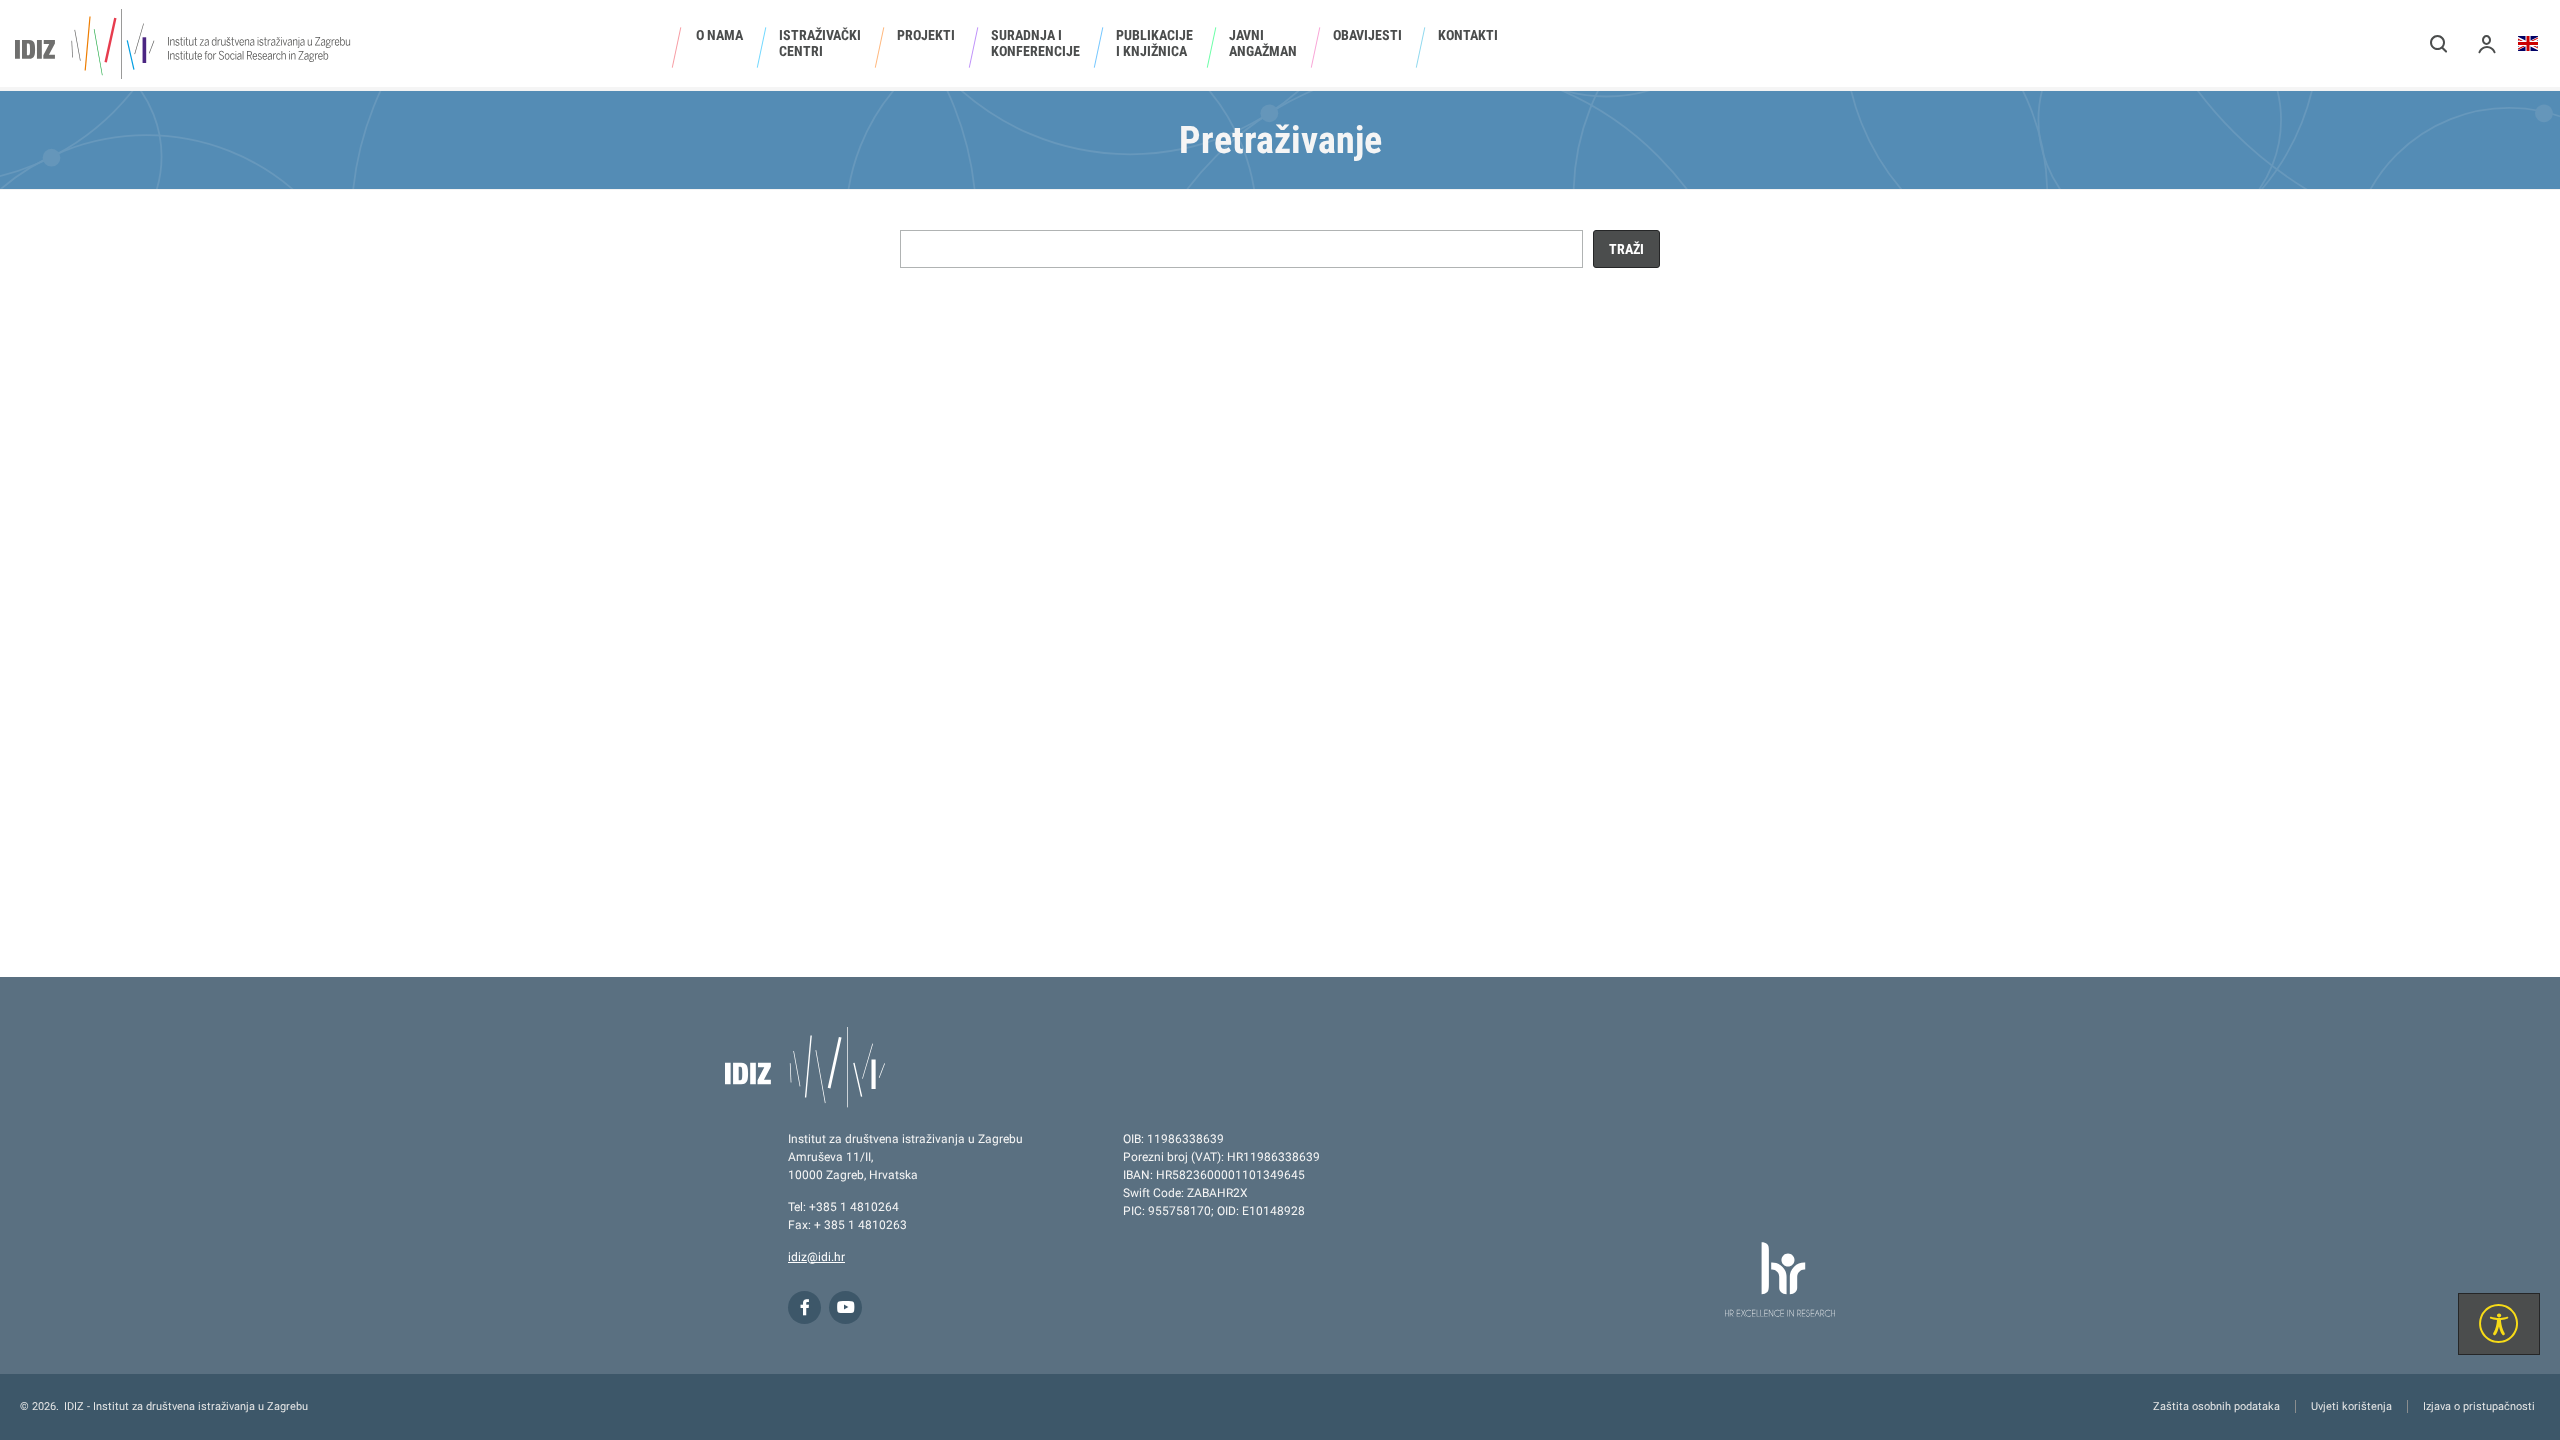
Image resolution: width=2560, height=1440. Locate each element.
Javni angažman (1263, 43)
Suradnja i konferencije (1035, 43)
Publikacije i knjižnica (1154, 43)
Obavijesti (1367, 35)
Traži (1626, 249)
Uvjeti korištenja (2351, 1406)
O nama (719, 35)
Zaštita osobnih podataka (2216, 1406)
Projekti (926, 35)
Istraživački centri (820, 43)
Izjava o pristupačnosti (2479, 1406)
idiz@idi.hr (816, 1257)
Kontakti (1468, 35)
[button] (2439, 43)
